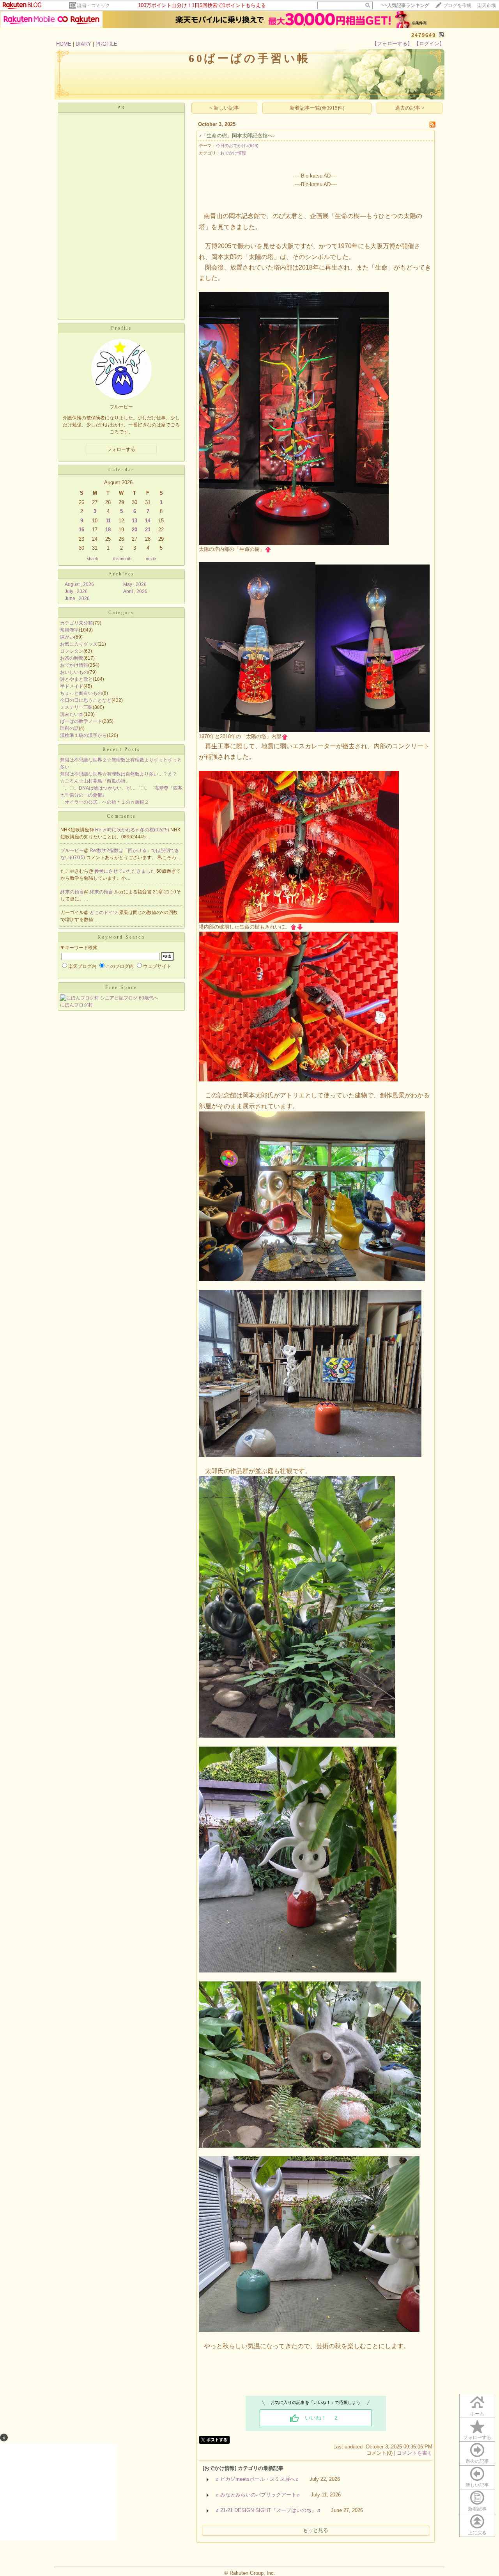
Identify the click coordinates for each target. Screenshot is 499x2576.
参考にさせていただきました (125, 871)
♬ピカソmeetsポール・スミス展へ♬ (258, 2479)
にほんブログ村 (76, 1005)
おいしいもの (74, 672)
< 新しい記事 (224, 108)
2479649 (424, 35)
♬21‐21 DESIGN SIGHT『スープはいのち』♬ (268, 2510)
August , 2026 (79, 584)
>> (405, 5)
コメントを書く (415, 2453)
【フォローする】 (392, 43)
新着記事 (477, 2509)
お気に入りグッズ (79, 644)
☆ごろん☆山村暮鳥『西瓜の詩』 (95, 781)
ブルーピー (72, 850)
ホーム (477, 2414)
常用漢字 (69, 630)
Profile (121, 328)
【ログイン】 (429, 43)
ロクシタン (72, 651)
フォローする (477, 2438)
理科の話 (69, 728)
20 (134, 530)
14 (148, 521)
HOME (64, 44)
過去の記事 (477, 2461)
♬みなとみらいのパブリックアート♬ (258, 2495)
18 (108, 530)
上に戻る (477, 2533)
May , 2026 (135, 584)
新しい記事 (477, 2485)
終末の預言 (72, 892)
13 (134, 521)
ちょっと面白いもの (81, 693)
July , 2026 (76, 591)
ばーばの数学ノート (81, 721)
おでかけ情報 (74, 665)
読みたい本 (72, 714)
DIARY (83, 44)
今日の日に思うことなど (86, 700)
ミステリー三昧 (76, 707)
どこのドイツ (104, 913)
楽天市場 (487, 5)
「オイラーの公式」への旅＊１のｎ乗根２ (104, 802)
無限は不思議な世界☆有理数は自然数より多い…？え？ (119, 774)
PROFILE (106, 44)
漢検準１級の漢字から (83, 735)
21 (148, 530)
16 (81, 530)
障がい (67, 637)
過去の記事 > (410, 108)
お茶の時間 (72, 658)
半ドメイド (72, 686)
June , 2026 (77, 598)
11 (108, 521)
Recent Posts (121, 749)
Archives (121, 574)
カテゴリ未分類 (76, 623)
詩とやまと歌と (76, 679)
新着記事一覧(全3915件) (317, 108)
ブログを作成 (457, 5)
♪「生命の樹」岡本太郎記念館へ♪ (237, 136)
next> (151, 559)
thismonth (122, 559)
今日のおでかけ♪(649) (237, 146)
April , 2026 (135, 591)
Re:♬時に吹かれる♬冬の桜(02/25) (133, 830)
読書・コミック (94, 5)
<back (92, 559)
